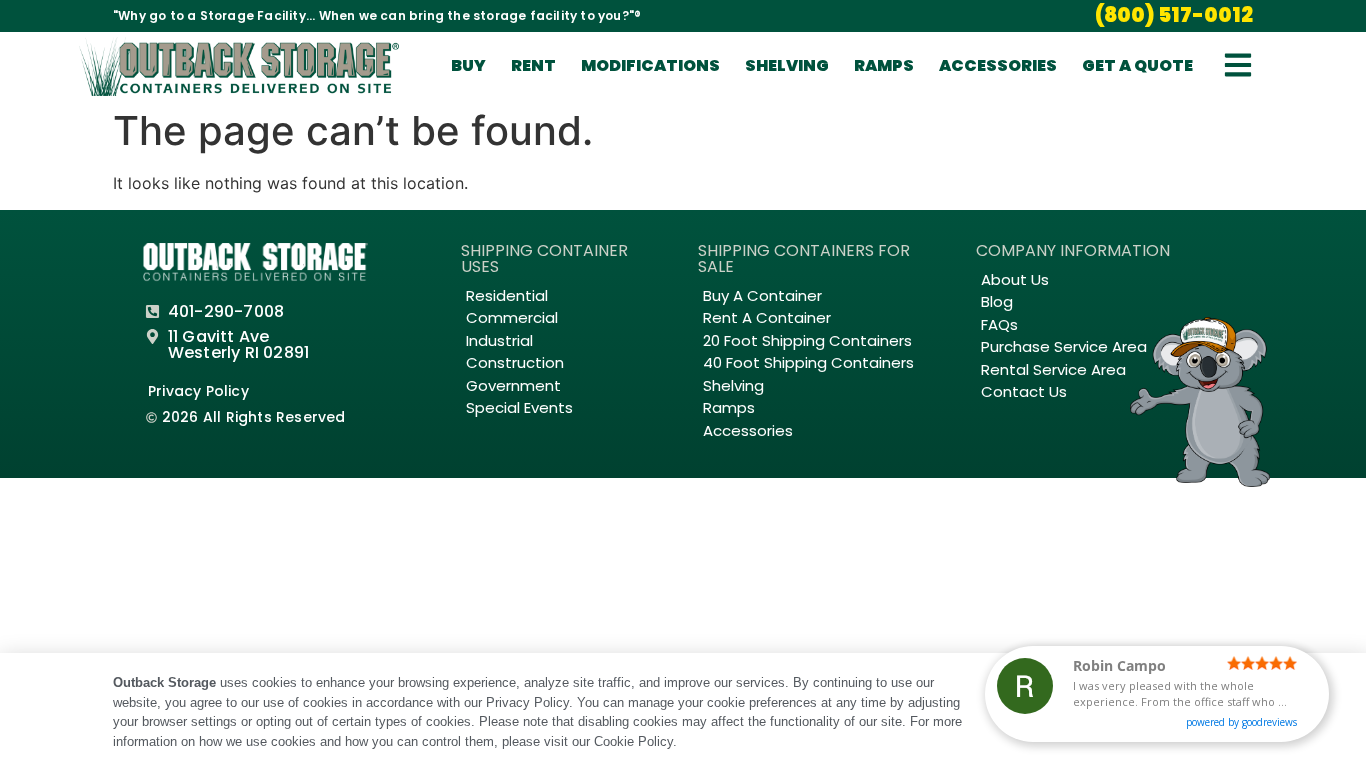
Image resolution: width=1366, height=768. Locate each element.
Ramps (884, 65)
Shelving (787, 65)
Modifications (650, 65)
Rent (533, 65)
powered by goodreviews (1241, 722)
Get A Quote (1137, 65)
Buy (468, 65)
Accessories (998, 65)
